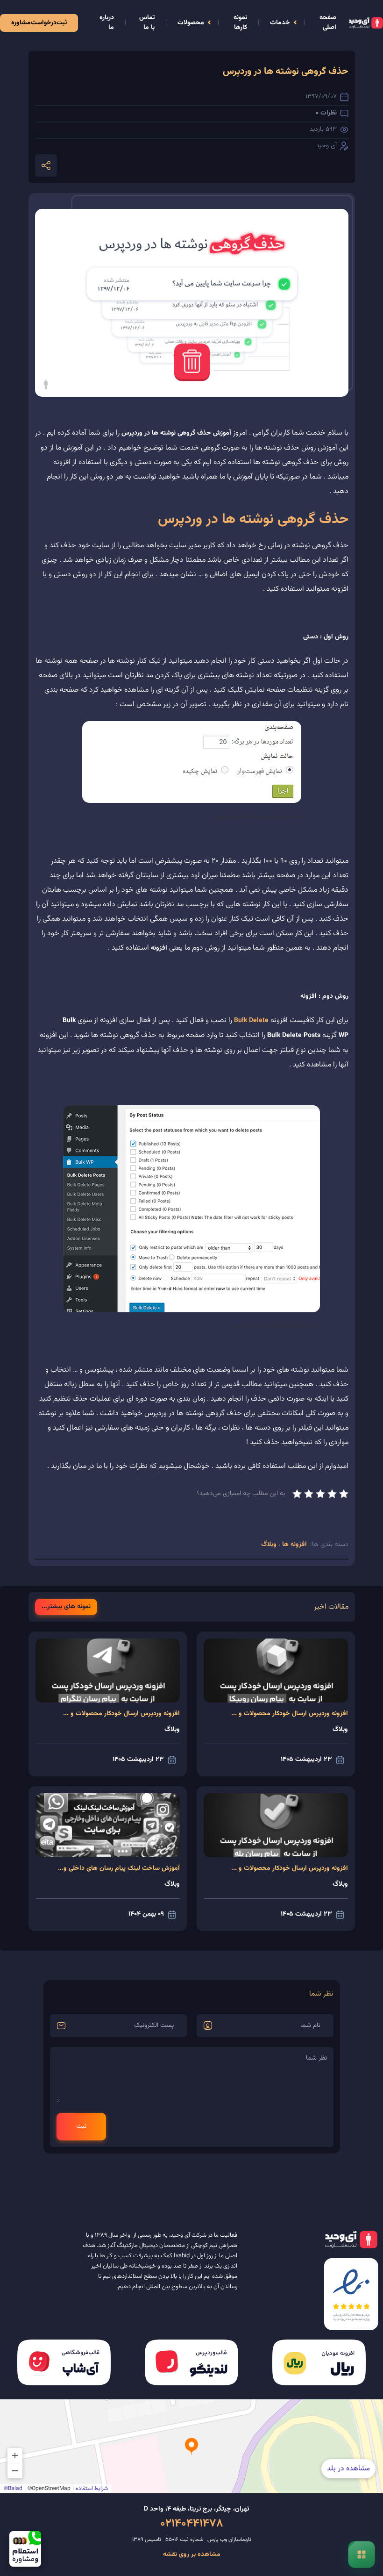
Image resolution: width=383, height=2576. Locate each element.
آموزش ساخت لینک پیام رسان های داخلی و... (119, 1868)
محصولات (191, 23)
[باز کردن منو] (361, 2554)
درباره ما (107, 23)
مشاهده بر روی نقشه (192, 2555)
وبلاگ (270, 1545)
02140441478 (192, 2524)
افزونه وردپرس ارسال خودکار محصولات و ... (290, 1714)
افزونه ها (294, 1545)
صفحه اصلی (328, 23)
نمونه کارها (240, 23)
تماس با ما (147, 23)
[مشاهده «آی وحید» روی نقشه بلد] (191, 2446)
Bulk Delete (251, 1021)
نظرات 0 (326, 113)
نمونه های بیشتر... (66, 1607)
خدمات (280, 23)
